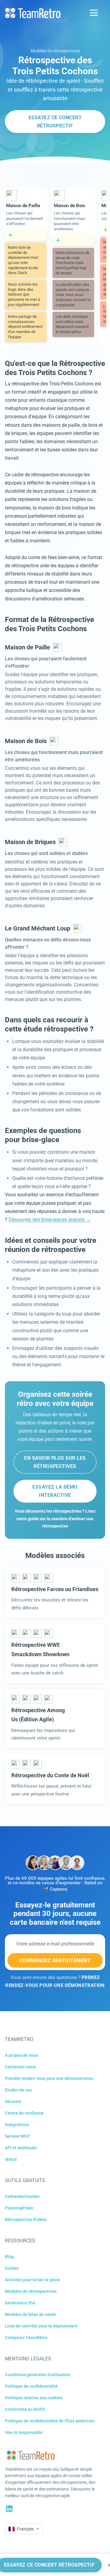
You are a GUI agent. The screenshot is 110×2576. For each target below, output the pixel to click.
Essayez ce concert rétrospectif (55, 122)
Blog (9, 2257)
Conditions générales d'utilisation (38, 2375)
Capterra (59, 1889)
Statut (11, 2159)
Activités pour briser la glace (33, 2280)
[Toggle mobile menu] (94, 13)
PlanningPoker (19, 2208)
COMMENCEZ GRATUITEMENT (55, 1961)
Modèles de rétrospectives (55, 51)
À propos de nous (22, 2055)
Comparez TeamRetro (26, 2338)
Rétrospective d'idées (26, 2220)
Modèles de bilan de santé (30, 2314)
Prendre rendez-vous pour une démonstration (49, 2078)
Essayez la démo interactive (55, 1491)
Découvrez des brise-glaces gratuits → (50, 1220)
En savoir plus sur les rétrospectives (55, 1462)
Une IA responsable (24, 2432)
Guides (12, 2268)
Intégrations (17, 2125)
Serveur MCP (17, 2136)
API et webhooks (21, 2148)
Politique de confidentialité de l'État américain (50, 2421)
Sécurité (13, 2101)
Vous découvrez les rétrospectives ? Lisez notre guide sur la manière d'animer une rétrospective (55, 1519)
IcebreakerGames (22, 2196)
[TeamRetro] (33, 13)
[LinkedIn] (9, 2509)
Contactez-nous (20, 2067)
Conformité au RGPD (25, 2409)
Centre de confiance (24, 2113)
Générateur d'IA (20, 2303)
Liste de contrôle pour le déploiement (41, 2326)
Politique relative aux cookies (34, 2398)
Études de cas (18, 2090)
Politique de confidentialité (31, 2386)
